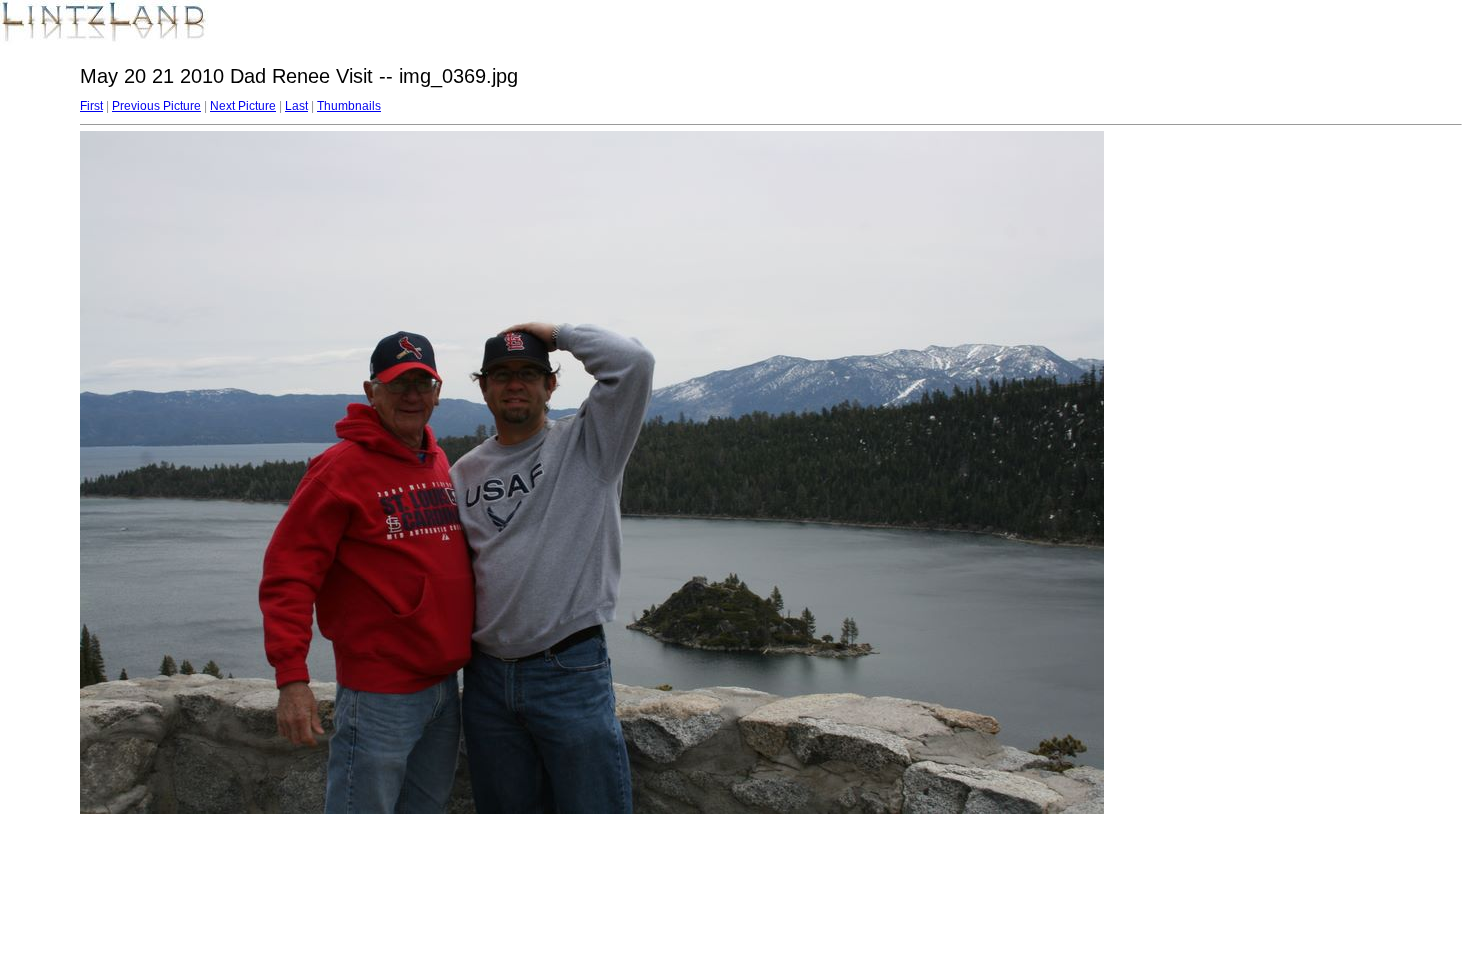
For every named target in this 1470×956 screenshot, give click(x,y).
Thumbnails (349, 106)
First (91, 106)
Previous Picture (156, 106)
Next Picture (243, 106)
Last (296, 106)
